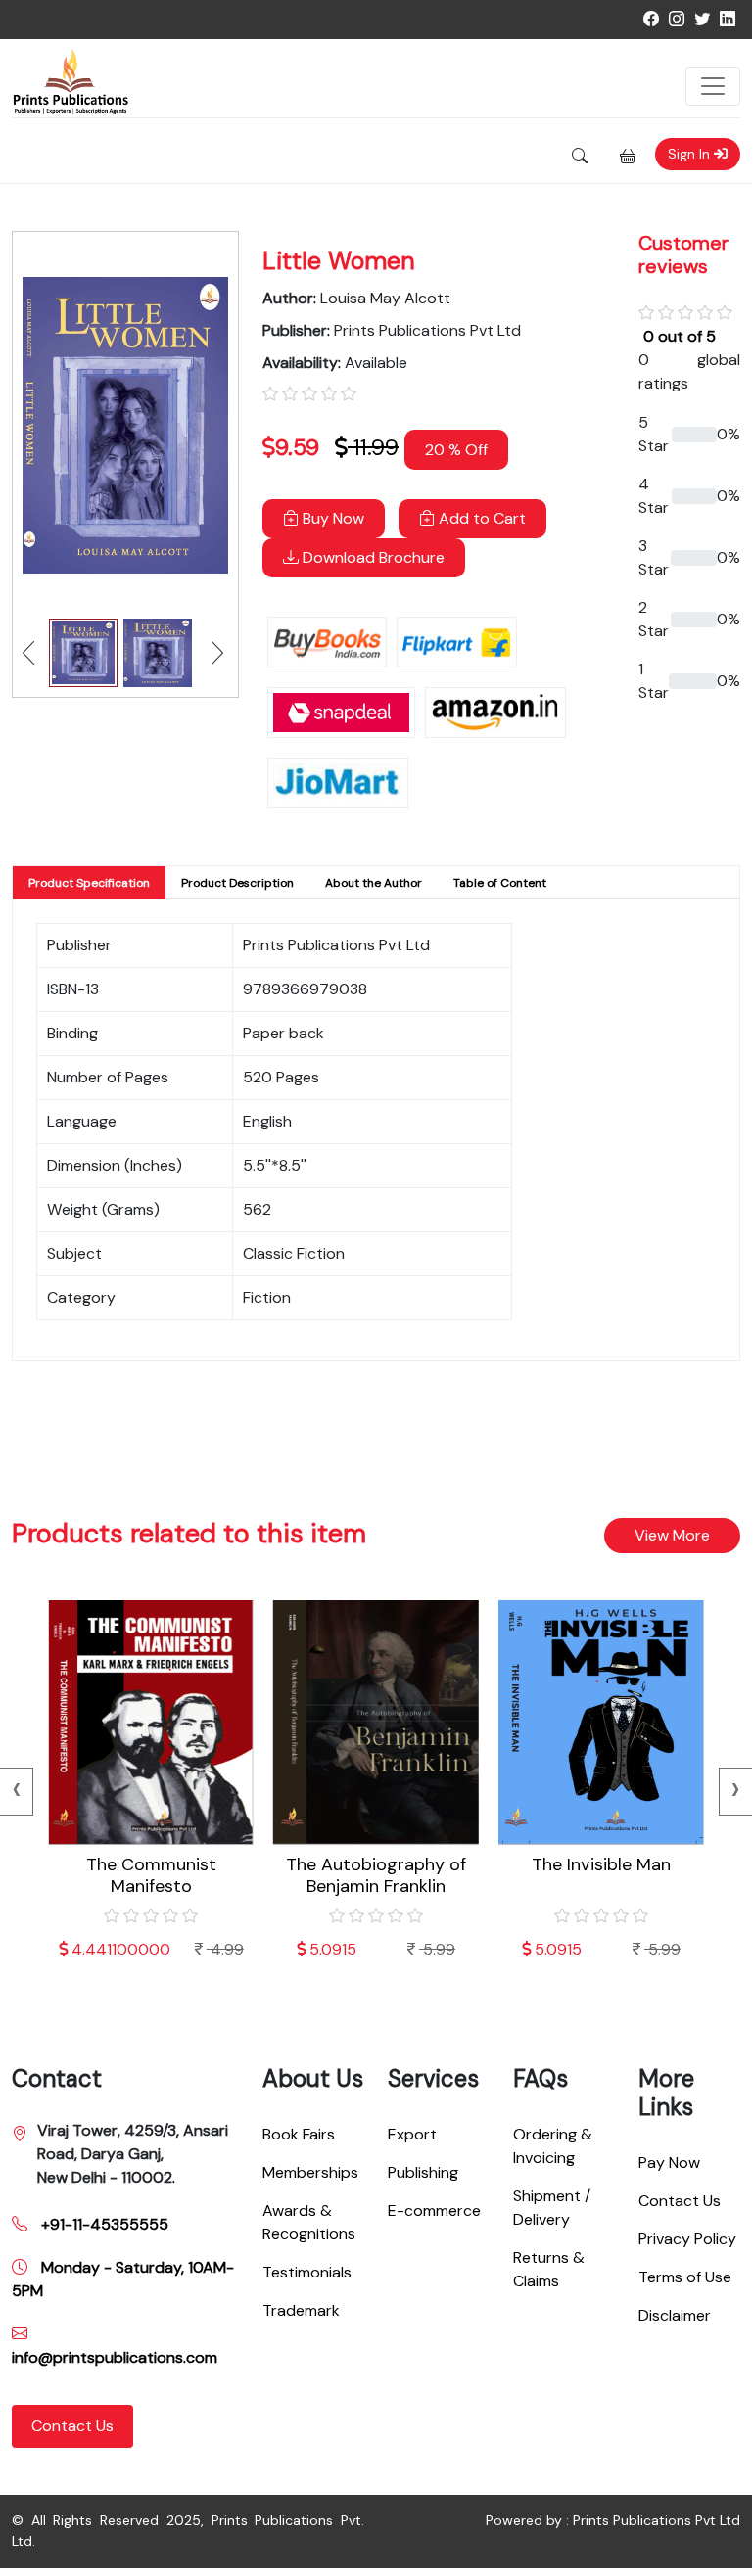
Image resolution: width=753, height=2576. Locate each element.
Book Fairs (299, 2134)
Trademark (301, 2310)
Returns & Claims (549, 2269)
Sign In (691, 154)
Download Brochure (372, 557)
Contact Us (72, 2426)
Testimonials (307, 2272)
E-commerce (434, 2210)
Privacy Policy (687, 2239)
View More (672, 1535)
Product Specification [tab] (89, 883)
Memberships (310, 2172)
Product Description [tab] (237, 883)
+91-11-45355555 (103, 2224)
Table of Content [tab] (500, 883)
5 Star (654, 434)
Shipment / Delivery (552, 2208)
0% (729, 434)
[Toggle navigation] (713, 86)
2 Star (654, 619)
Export (412, 2134)
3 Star (654, 557)
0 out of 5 (680, 336)
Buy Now (331, 518)
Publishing (423, 2172)
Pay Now (669, 2162)
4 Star (654, 496)
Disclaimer (675, 2315)
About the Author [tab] (374, 883)
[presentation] (736, 1792)
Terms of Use (685, 2277)
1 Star (654, 681)
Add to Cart (480, 518)
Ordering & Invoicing (553, 2146)
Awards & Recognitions (309, 2222)
